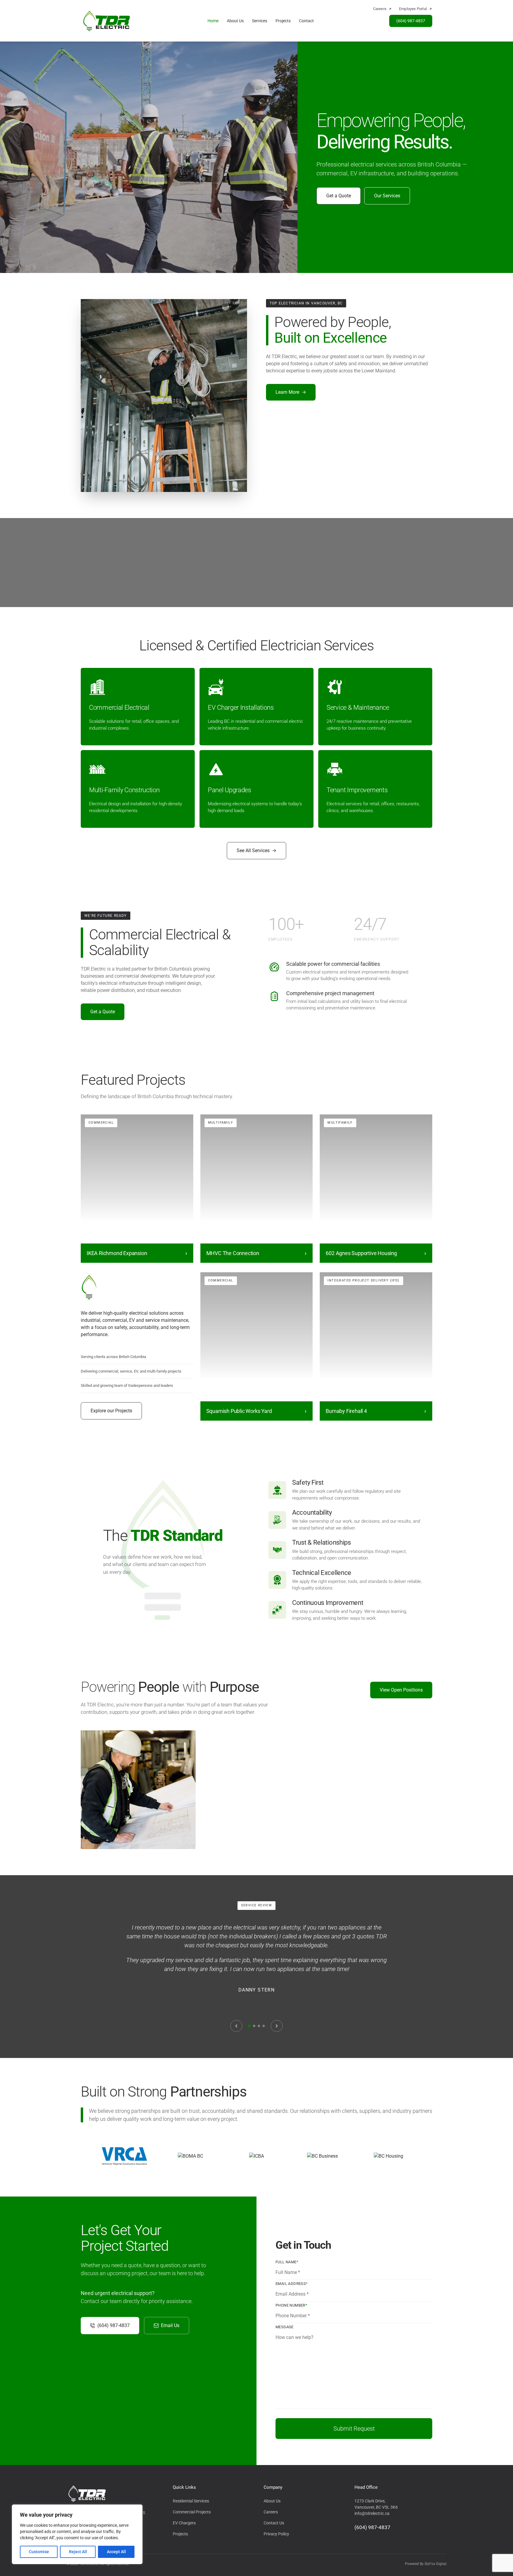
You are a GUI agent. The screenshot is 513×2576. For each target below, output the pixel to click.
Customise (39, 2552)
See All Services (256, 851)
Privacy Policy (276, 2534)
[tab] (249, 2026)
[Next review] (277, 2026)
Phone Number (291, 2305)
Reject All (78, 2552)
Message (285, 2327)
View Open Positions (401, 1690)
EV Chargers (184, 2523)
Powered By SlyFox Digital (426, 2564)
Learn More (291, 392)
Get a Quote (339, 196)
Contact (306, 21)
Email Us (170, 2325)
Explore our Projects (111, 1411)
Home (213, 21)
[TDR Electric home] (107, 21)
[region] (77, 2534)
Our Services (387, 196)
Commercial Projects (192, 2512)
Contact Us (274, 2523)
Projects (283, 21)
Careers (271, 2512)
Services (260, 21)
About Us (235, 21)
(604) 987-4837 (411, 21)
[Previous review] (236, 2026)
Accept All (116, 2552)
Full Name (287, 2262)
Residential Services (191, 2501)
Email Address (292, 2284)
